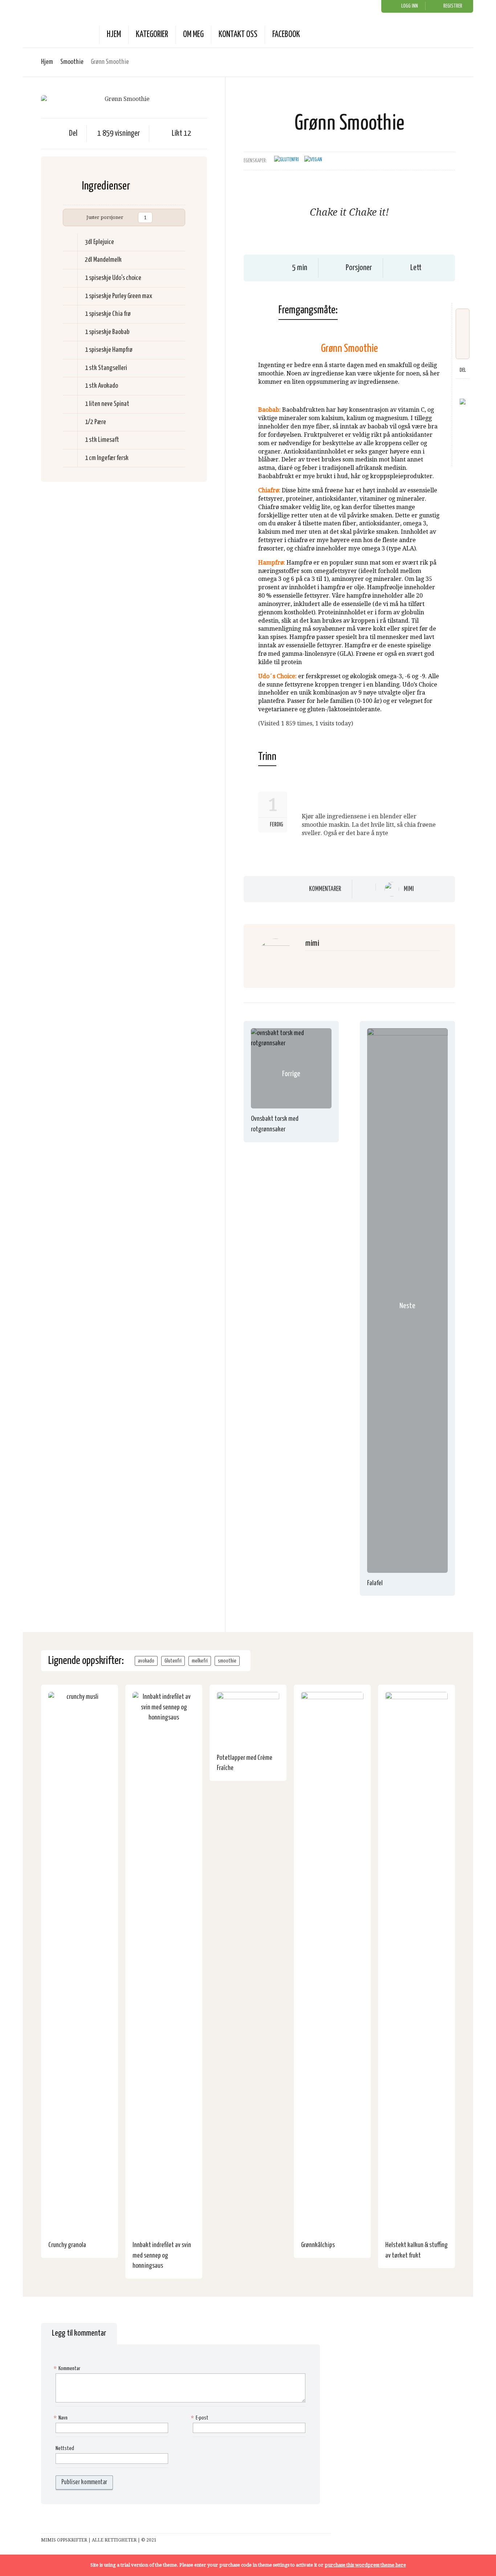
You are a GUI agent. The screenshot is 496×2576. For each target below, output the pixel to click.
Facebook (286, 35)
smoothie (227, 1661)
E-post (201, 2418)
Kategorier (152, 35)
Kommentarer (325, 889)
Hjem (114, 35)
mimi (409, 889)
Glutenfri (173, 1661)
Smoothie (72, 62)
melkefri (200, 1661)
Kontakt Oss (238, 35)
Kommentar (68, 2369)
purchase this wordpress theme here (365, 2565)
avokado (146, 1661)
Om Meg (193, 35)
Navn (62, 2418)
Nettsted (65, 2448)
